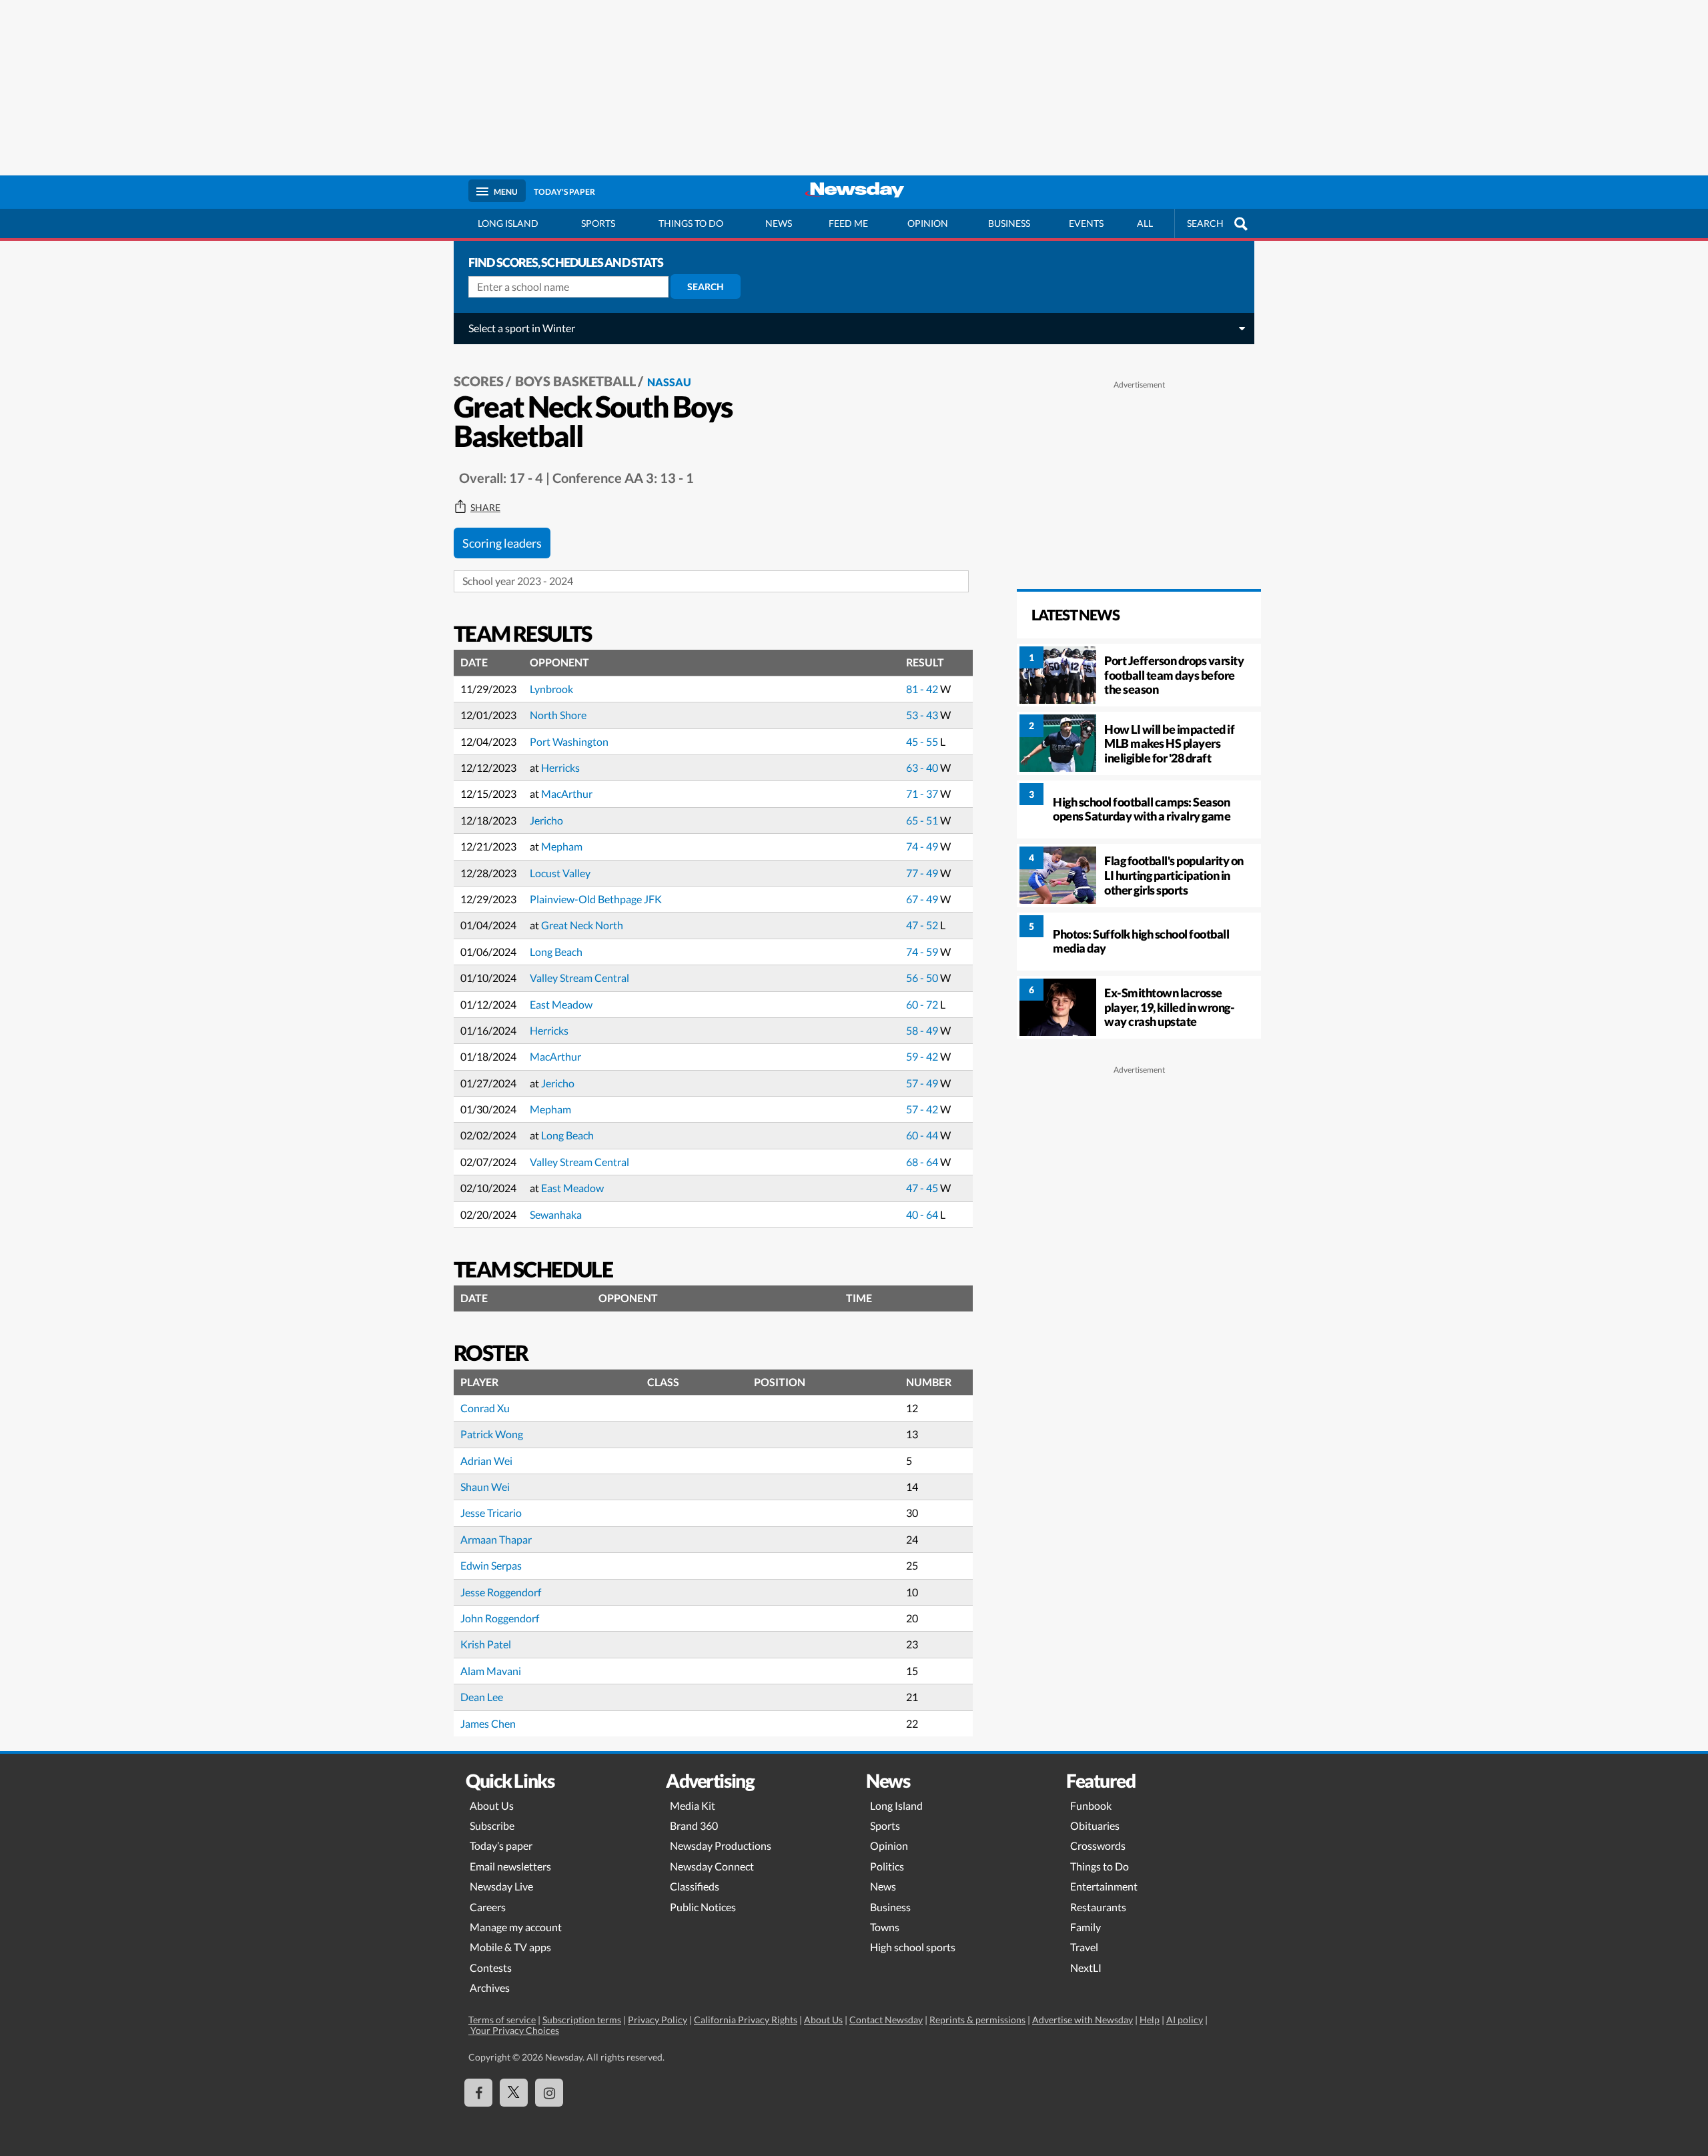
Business (1009, 223)
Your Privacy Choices (514, 2030)
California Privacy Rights (746, 2020)
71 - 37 (923, 793)
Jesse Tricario (491, 1513)
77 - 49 (923, 873)
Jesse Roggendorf (501, 1592)
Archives (490, 1988)
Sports (598, 223)
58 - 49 (923, 1030)
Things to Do (1100, 1866)
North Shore (558, 715)
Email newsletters (510, 1866)
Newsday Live (501, 1886)
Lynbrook (551, 689)
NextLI (1086, 1968)
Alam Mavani (491, 1671)
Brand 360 (694, 1825)
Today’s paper (501, 1845)
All (1145, 223)
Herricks (560, 767)
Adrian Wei (486, 1461)
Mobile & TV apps (510, 1947)
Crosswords (1098, 1845)
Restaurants (1098, 1907)
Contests (491, 1968)
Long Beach (556, 952)
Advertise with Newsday (1083, 2020)
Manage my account (516, 1927)
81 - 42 (923, 689)
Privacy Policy (658, 2020)
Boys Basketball (575, 381)
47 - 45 (923, 1188)
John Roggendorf (500, 1618)
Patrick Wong (492, 1434)
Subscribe (492, 1825)
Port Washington (569, 741)
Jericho (546, 820)
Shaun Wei (485, 1487)
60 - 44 (923, 1135)
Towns (885, 1927)
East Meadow (561, 1004)
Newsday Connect (712, 1866)
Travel (1084, 1947)
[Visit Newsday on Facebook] (478, 2093)
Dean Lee (482, 1697)
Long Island (508, 223)
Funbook (1091, 1805)
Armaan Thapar (496, 1539)
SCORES (479, 381)
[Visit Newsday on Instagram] (549, 2093)
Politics (887, 1866)
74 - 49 (923, 846)
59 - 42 (923, 1056)
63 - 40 (923, 767)
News (779, 223)
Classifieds (695, 1886)
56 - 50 (923, 978)
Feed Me (848, 223)
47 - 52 (923, 925)
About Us (492, 1805)
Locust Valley (560, 873)
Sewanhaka (556, 1214)
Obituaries (1095, 1825)
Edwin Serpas (491, 1565)
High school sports (913, 1947)
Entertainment (1104, 1886)
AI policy (1185, 2020)
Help (1150, 2020)
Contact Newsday (886, 2020)
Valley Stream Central (579, 978)
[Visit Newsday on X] (514, 2093)
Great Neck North (582, 925)
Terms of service (502, 2020)
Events (1086, 223)
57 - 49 (923, 1083)
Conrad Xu (485, 1408)
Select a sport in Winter (522, 328)
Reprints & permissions (977, 2020)
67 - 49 (923, 899)
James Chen (488, 1723)
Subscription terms (582, 2020)
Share (485, 508)
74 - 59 (923, 952)
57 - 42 (923, 1109)
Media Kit (693, 1805)
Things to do (691, 223)
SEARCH (1205, 223)
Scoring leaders (502, 543)
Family (1086, 1927)
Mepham (562, 846)
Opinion (928, 223)
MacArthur (567, 793)
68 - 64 (923, 1162)
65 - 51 (923, 820)
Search (706, 287)
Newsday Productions (721, 1845)
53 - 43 (923, 715)
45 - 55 (923, 741)
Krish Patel (486, 1644)
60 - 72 (923, 1004)
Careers (488, 1907)
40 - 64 (923, 1214)
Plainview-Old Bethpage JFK (596, 899)
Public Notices (703, 1907)
